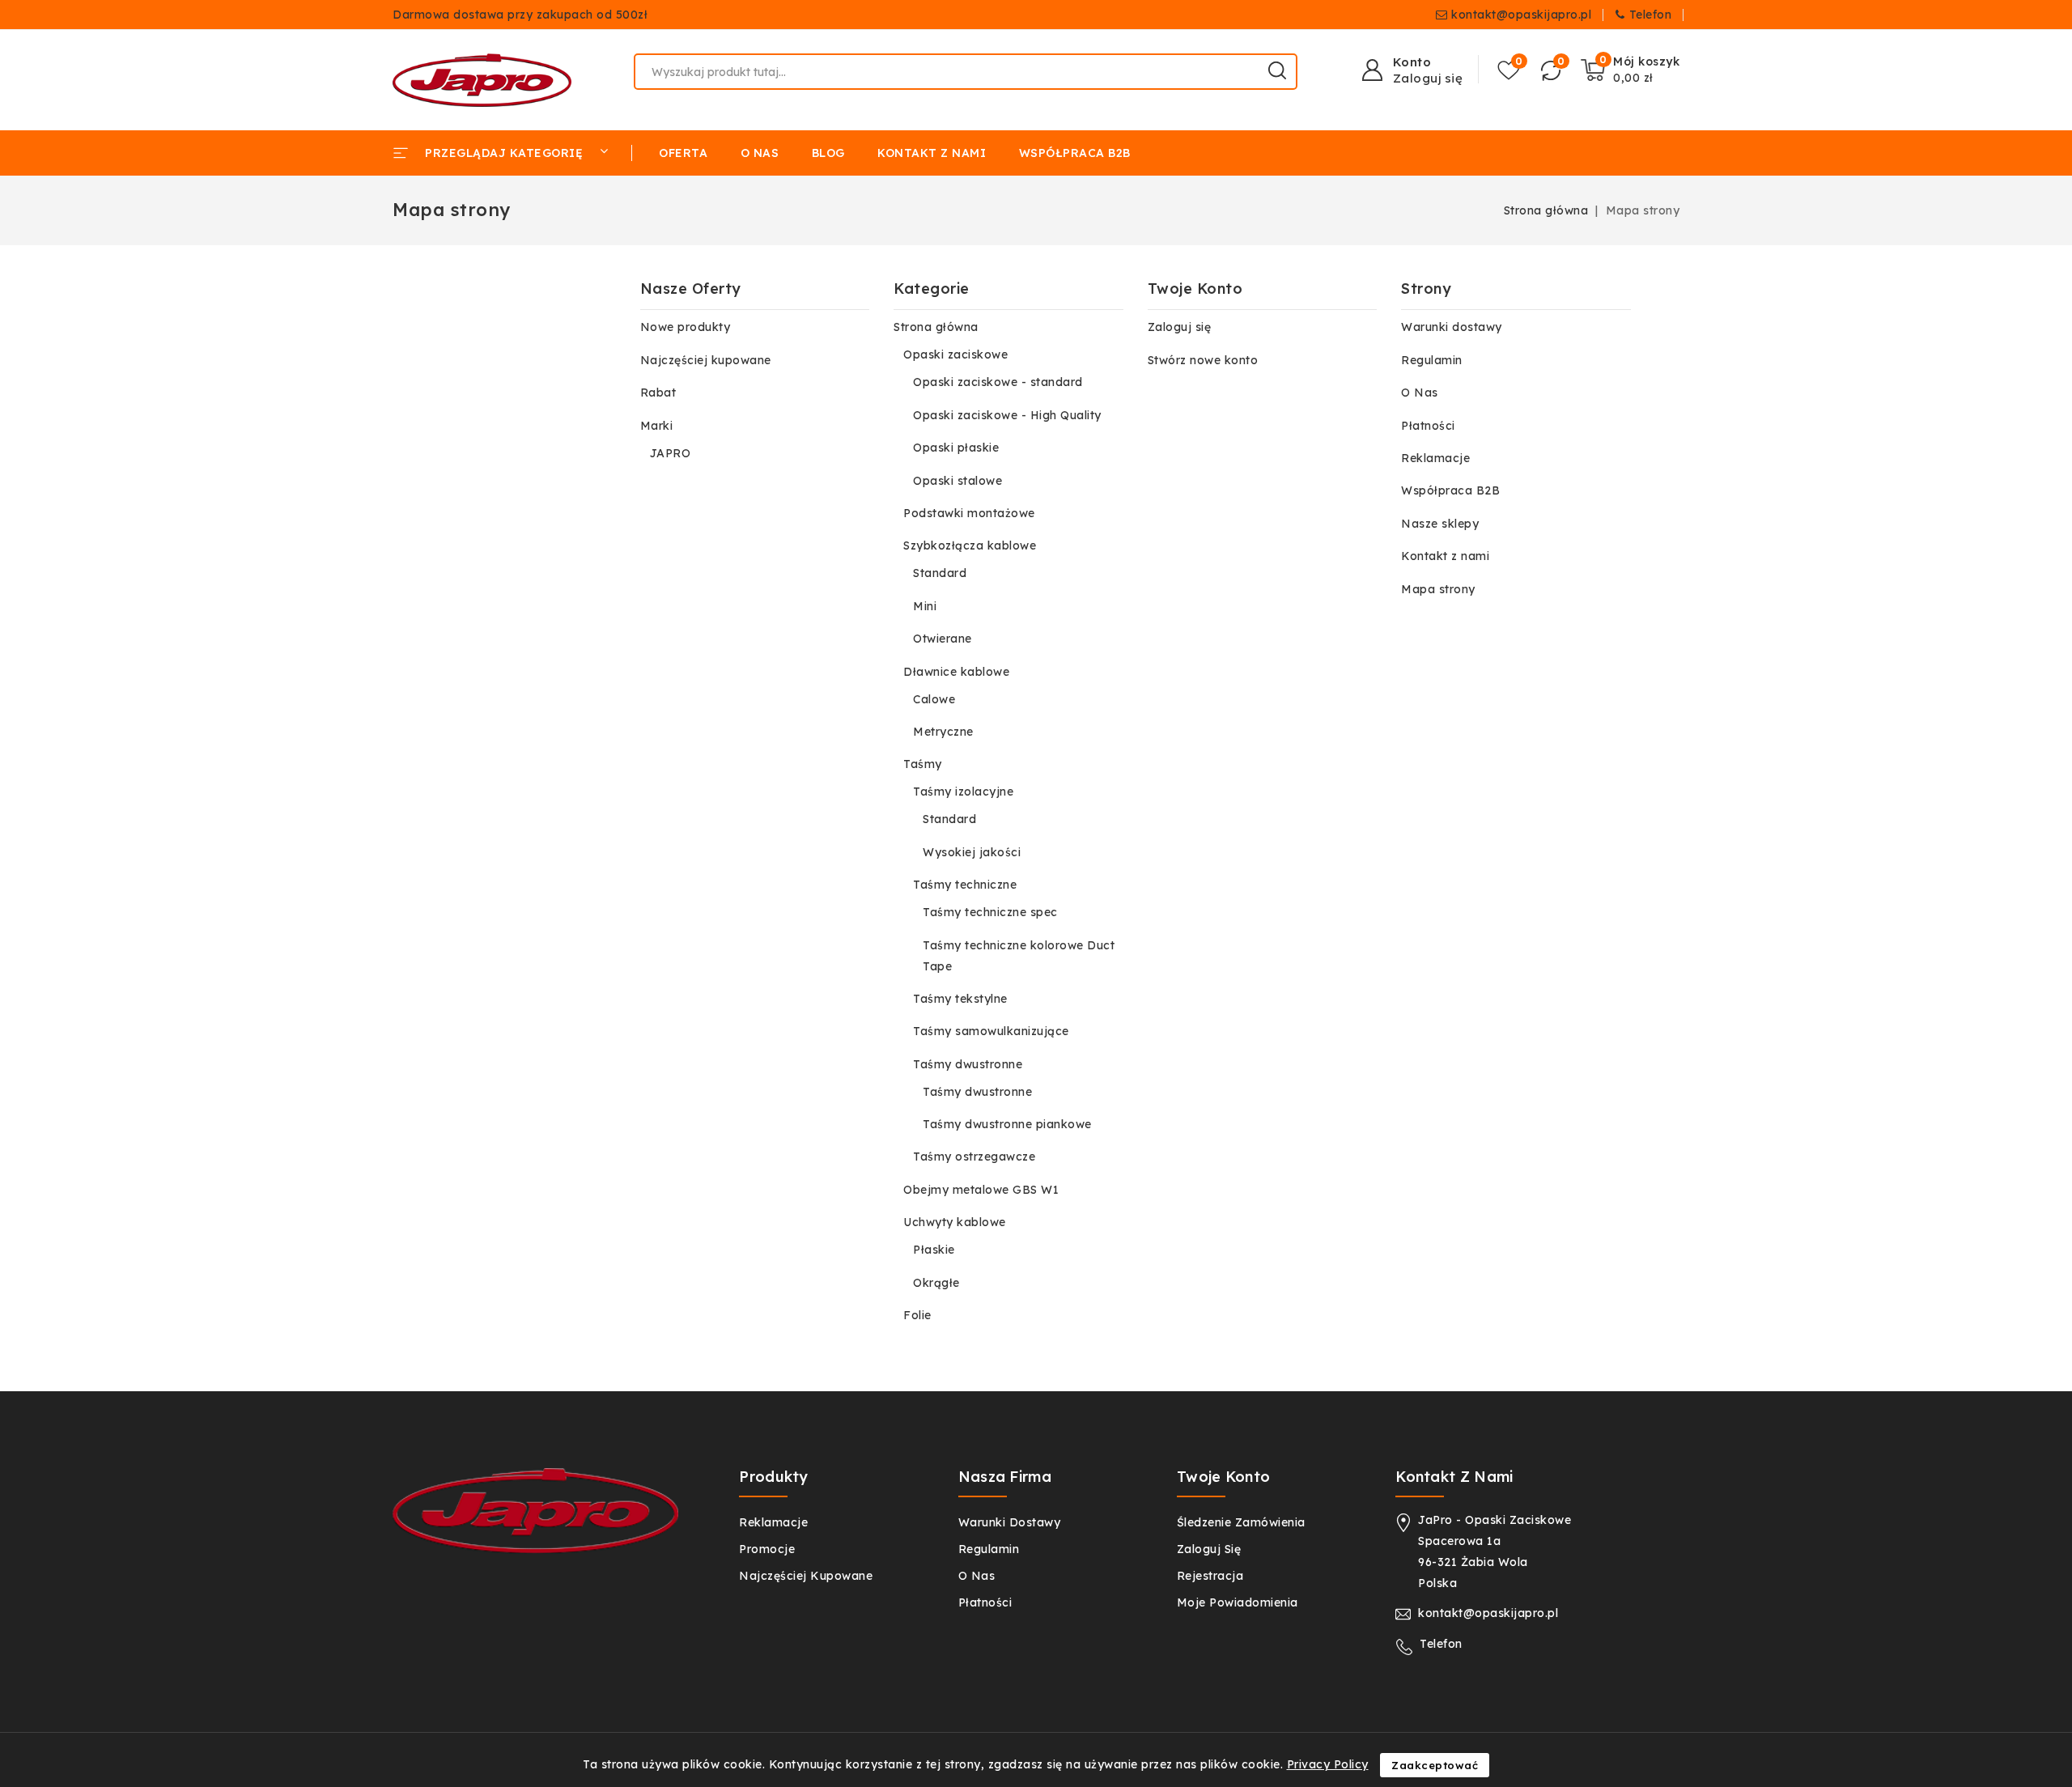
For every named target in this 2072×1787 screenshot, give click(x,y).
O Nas (1420, 393)
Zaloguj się (1180, 327)
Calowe (934, 699)
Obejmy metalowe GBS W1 (981, 1190)
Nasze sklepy (1440, 524)
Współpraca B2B (1450, 490)
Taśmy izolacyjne (963, 792)
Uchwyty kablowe (955, 1222)
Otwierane (943, 639)
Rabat (658, 393)
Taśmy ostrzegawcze (974, 1157)
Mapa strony (1438, 589)
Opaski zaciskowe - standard (998, 382)
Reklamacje (1435, 458)
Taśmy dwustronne (968, 1064)
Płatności (1428, 426)
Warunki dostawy (1452, 327)
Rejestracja (1210, 1576)
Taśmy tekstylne (960, 999)
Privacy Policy (1328, 1764)
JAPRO (671, 453)
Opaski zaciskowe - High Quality (1007, 415)
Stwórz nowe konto (1203, 360)
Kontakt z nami (1445, 556)
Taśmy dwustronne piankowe (1007, 1124)
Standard (940, 573)
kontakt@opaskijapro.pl (1521, 15)
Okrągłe (936, 1283)
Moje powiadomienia (1238, 1602)
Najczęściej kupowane (706, 360)
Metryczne (943, 732)
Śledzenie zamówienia (1241, 1522)
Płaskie (934, 1250)
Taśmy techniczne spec (990, 912)
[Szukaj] (1277, 70)
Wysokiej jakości (972, 852)
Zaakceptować (1435, 1765)
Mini (925, 606)
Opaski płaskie (956, 448)
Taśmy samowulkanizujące (991, 1031)
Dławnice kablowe (956, 672)
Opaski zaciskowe (955, 354)
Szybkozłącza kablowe (970, 545)
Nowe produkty (686, 327)
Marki (657, 426)
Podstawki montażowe (969, 513)
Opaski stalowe (957, 481)
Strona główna (936, 327)
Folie (917, 1315)
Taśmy (923, 764)
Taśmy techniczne (965, 885)
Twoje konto (1223, 1477)
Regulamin (1432, 360)
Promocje (767, 1549)
